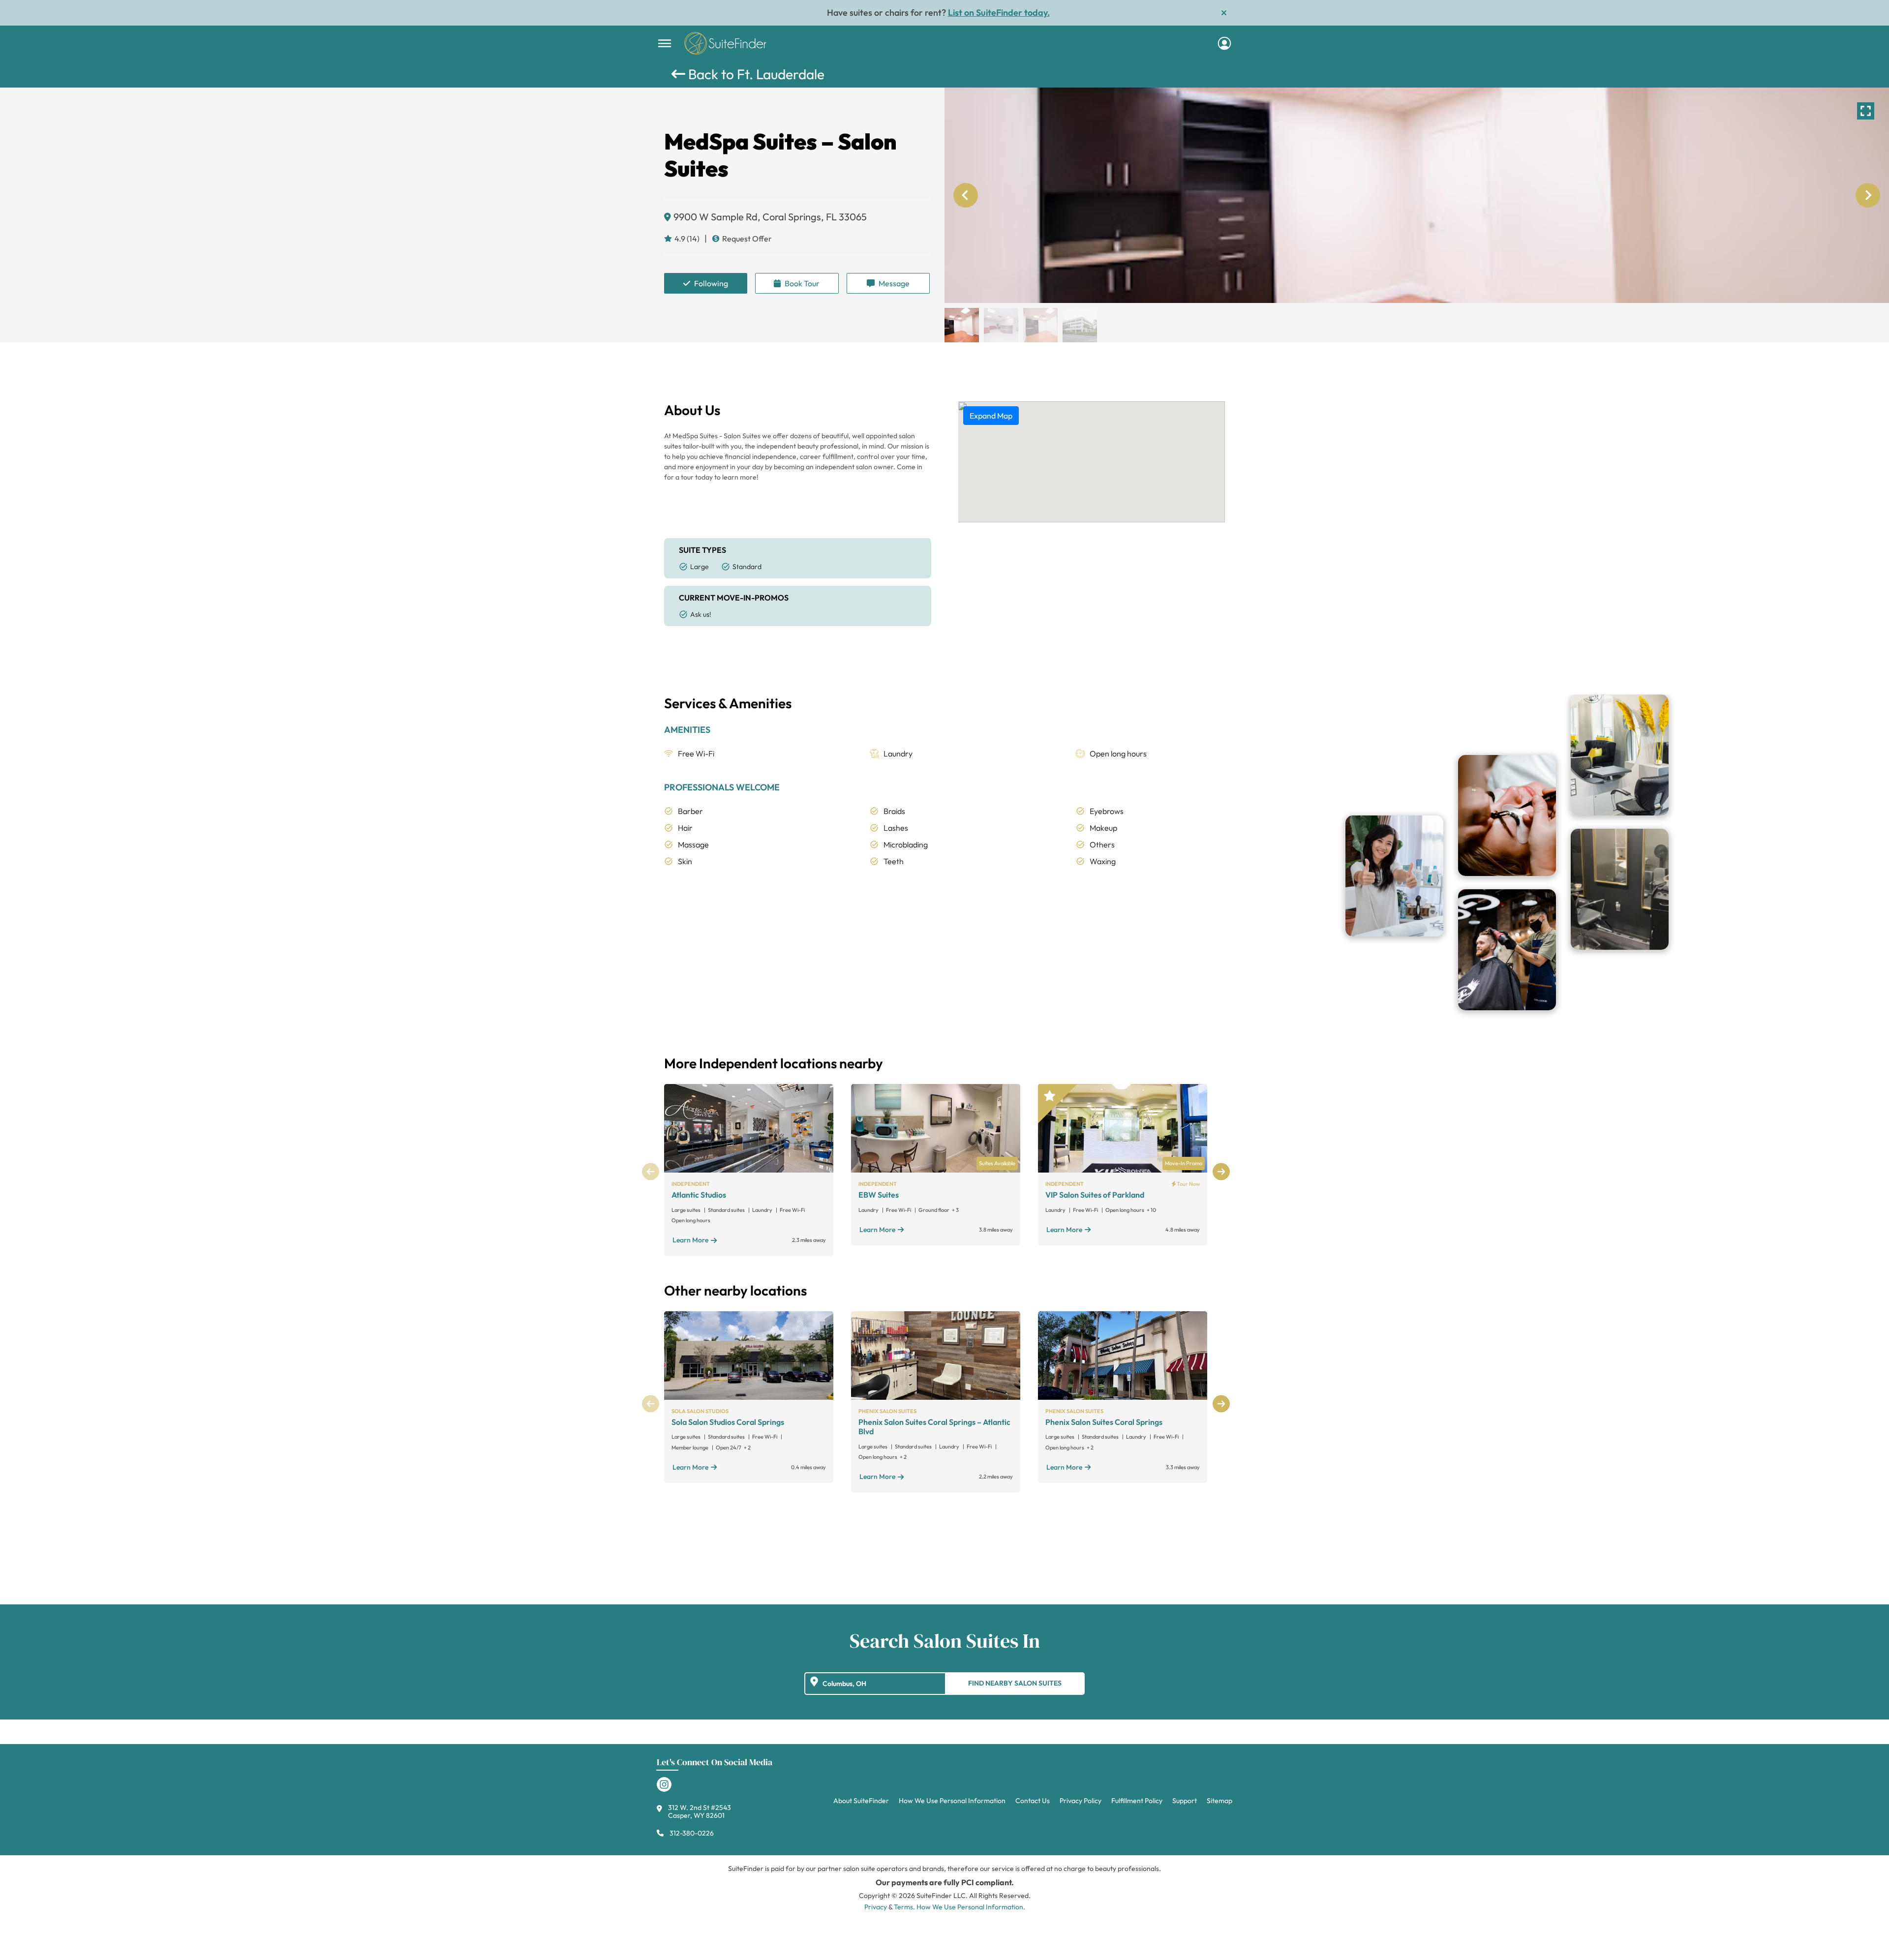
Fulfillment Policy (1137, 1801)
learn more (690, 1240)
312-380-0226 (692, 1833)
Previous (651, 1172)
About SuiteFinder (861, 1801)
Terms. (904, 1907)
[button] (962, 325)
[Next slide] (1868, 195)
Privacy (876, 1907)
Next (1221, 1172)
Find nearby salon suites (1015, 1683)
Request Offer (747, 239)
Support (1185, 1801)
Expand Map (991, 416)
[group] (1417, 195)
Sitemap (1219, 1801)
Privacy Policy (1081, 1801)
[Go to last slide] (966, 195)
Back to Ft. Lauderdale (755, 74)
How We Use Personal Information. (971, 1907)
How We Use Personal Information (952, 1801)
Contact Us (1033, 1801)
